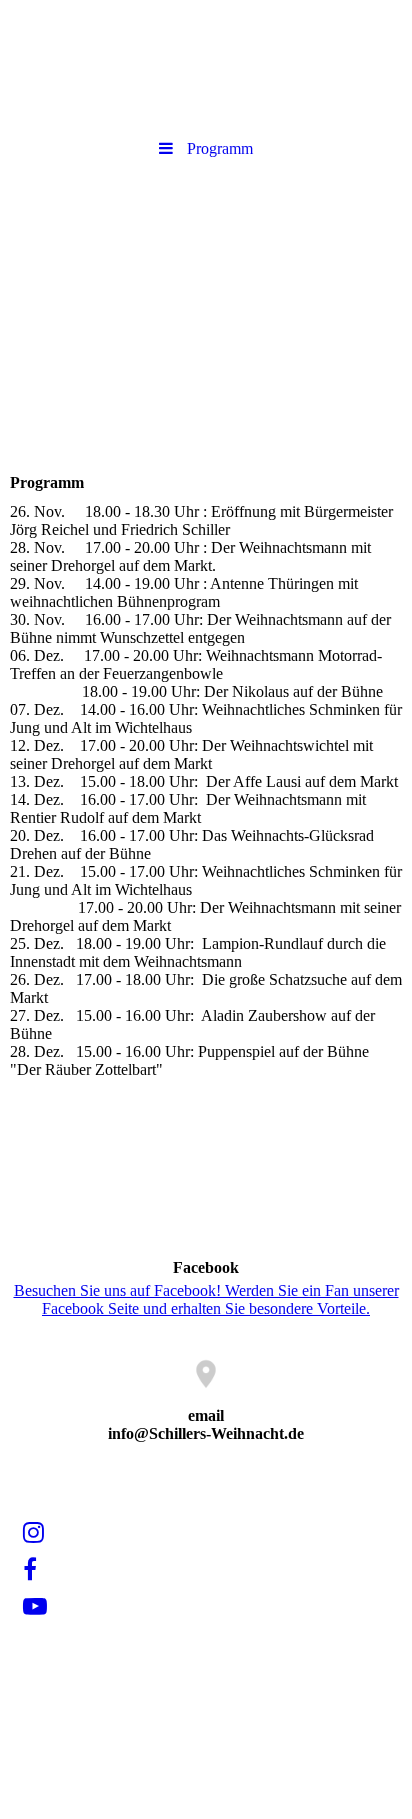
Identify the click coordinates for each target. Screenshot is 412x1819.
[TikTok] (21, 1644)
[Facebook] (28, 1570)
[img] (206, 283)
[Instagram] (32, 1533)
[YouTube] (33, 1607)
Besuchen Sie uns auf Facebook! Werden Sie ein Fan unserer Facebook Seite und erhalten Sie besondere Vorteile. (206, 1299)
